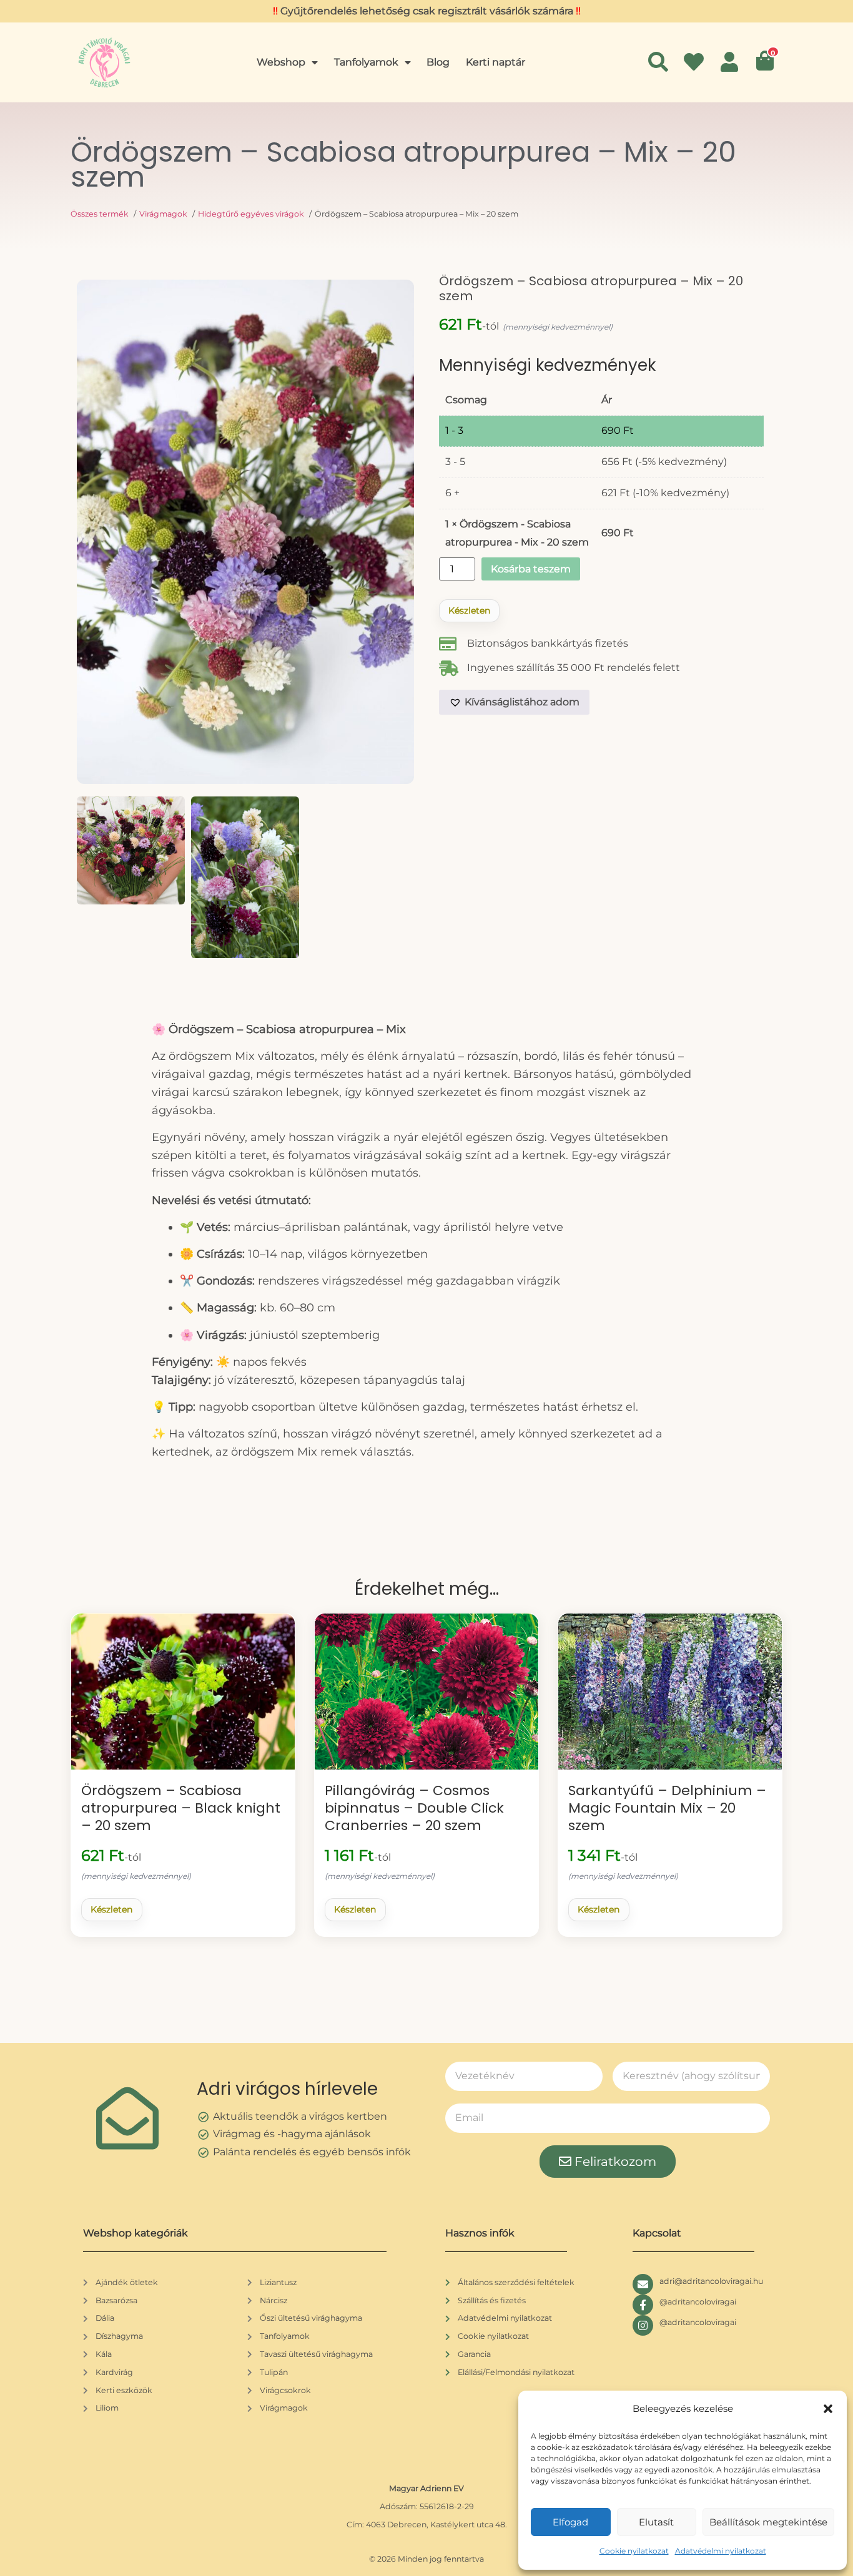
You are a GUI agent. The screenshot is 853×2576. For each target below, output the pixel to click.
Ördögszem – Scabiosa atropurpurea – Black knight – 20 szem (181, 1808)
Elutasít (656, 2522)
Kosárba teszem (531, 569)
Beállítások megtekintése (768, 2522)
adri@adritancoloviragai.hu (711, 2281)
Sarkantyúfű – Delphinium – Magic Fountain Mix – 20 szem (667, 1808)
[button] (828, 2409)
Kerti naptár (496, 62)
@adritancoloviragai (698, 2302)
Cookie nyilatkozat (634, 2551)
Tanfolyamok (366, 62)
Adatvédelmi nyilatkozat (721, 2551)
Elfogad (570, 2522)
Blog (438, 62)
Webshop (281, 62)
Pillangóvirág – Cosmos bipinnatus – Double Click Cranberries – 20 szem (414, 1808)
